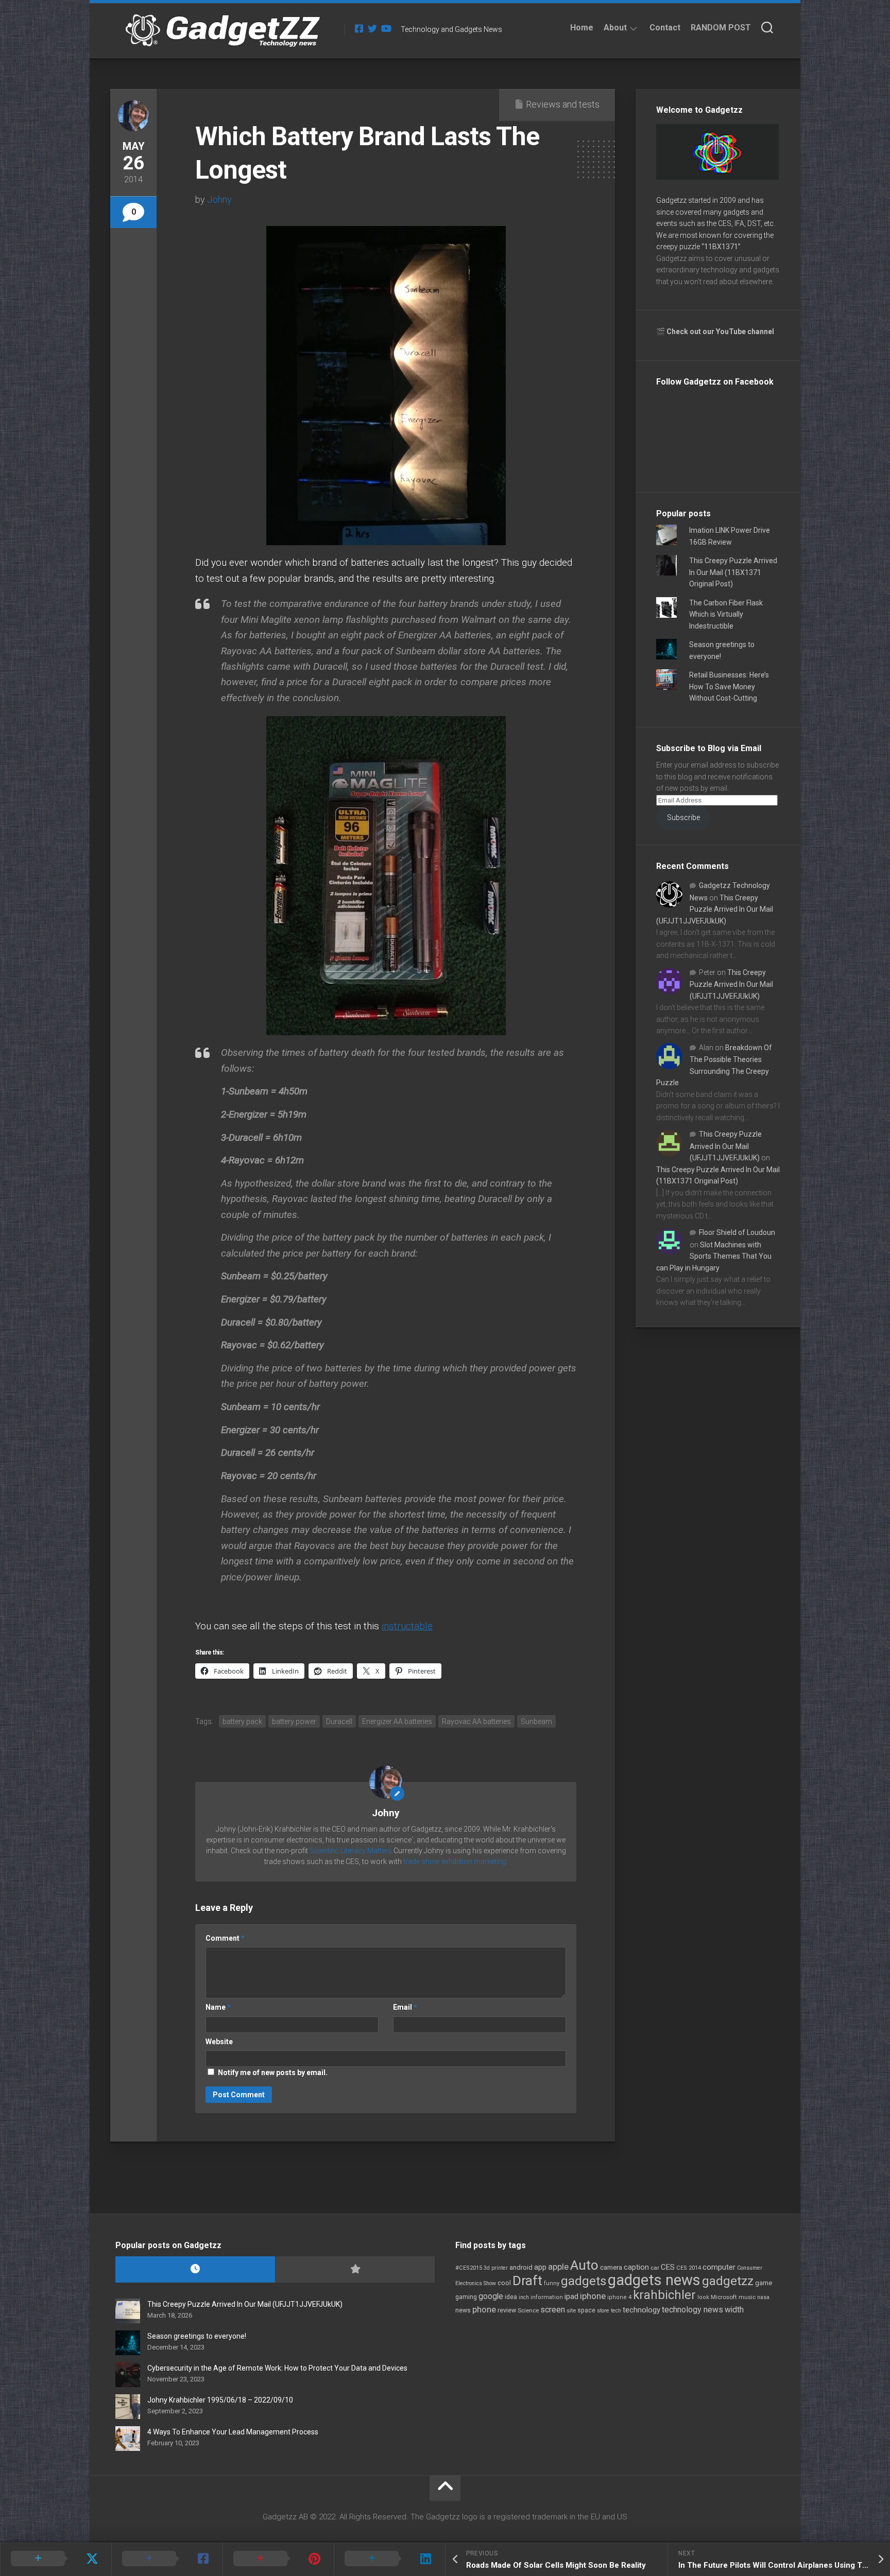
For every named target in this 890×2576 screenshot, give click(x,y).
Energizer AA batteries (397, 1721)
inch (524, 2297)
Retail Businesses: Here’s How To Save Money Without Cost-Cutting (729, 686)
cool (504, 2283)
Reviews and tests (563, 104)
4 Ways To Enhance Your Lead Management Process (233, 2432)
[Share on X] (56, 2559)
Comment (225, 1938)
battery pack (242, 1721)
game (764, 2283)
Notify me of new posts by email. (273, 2073)
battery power (294, 1721)
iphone (593, 2296)
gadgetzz (728, 2281)
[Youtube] (386, 28)
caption (636, 2267)
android (521, 2267)
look (703, 2297)
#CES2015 (469, 2268)
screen (553, 2310)
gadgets (584, 2281)
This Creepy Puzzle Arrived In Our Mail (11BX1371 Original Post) (733, 572)
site (571, 2311)
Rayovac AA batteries (476, 1721)
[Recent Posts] (195, 2269)
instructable (407, 1626)
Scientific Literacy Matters (351, 1851)
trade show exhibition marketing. (456, 1861)
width (734, 2310)
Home (582, 28)
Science (528, 2310)
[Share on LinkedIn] (389, 2559)
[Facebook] (359, 28)
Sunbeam (536, 1721)
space (586, 2310)
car (655, 2268)
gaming (466, 2297)
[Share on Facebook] (167, 2559)
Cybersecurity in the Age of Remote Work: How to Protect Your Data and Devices (277, 2368)
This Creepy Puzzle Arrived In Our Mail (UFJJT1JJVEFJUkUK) (715, 909)
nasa (763, 2297)
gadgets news (654, 2280)
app (540, 2267)
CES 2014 (689, 2268)
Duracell (339, 1721)
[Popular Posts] (355, 2269)
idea (511, 2297)
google (491, 2296)
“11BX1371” (721, 247)
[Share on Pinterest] (278, 2559)
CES (668, 2267)
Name (218, 2007)
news (463, 2310)
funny (552, 2283)
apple (558, 2267)
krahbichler (664, 2295)
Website (219, 2042)
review (507, 2310)
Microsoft (724, 2297)
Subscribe (683, 817)
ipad (571, 2296)
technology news (692, 2310)
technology (641, 2310)
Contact (665, 28)
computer (719, 2267)
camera (611, 2267)
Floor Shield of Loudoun (737, 1232)
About (615, 28)
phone (484, 2309)
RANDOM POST (721, 28)
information (547, 2297)
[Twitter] (372, 28)
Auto (584, 2265)
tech (616, 2311)
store (603, 2311)
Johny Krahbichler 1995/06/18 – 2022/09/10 (220, 2400)
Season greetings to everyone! (197, 2336)
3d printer (496, 2268)
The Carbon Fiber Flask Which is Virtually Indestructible (726, 614)
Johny (219, 199)
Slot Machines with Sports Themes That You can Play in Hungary (714, 1256)
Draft (527, 2281)
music (747, 2297)
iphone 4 (619, 2297)
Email (405, 2007)
